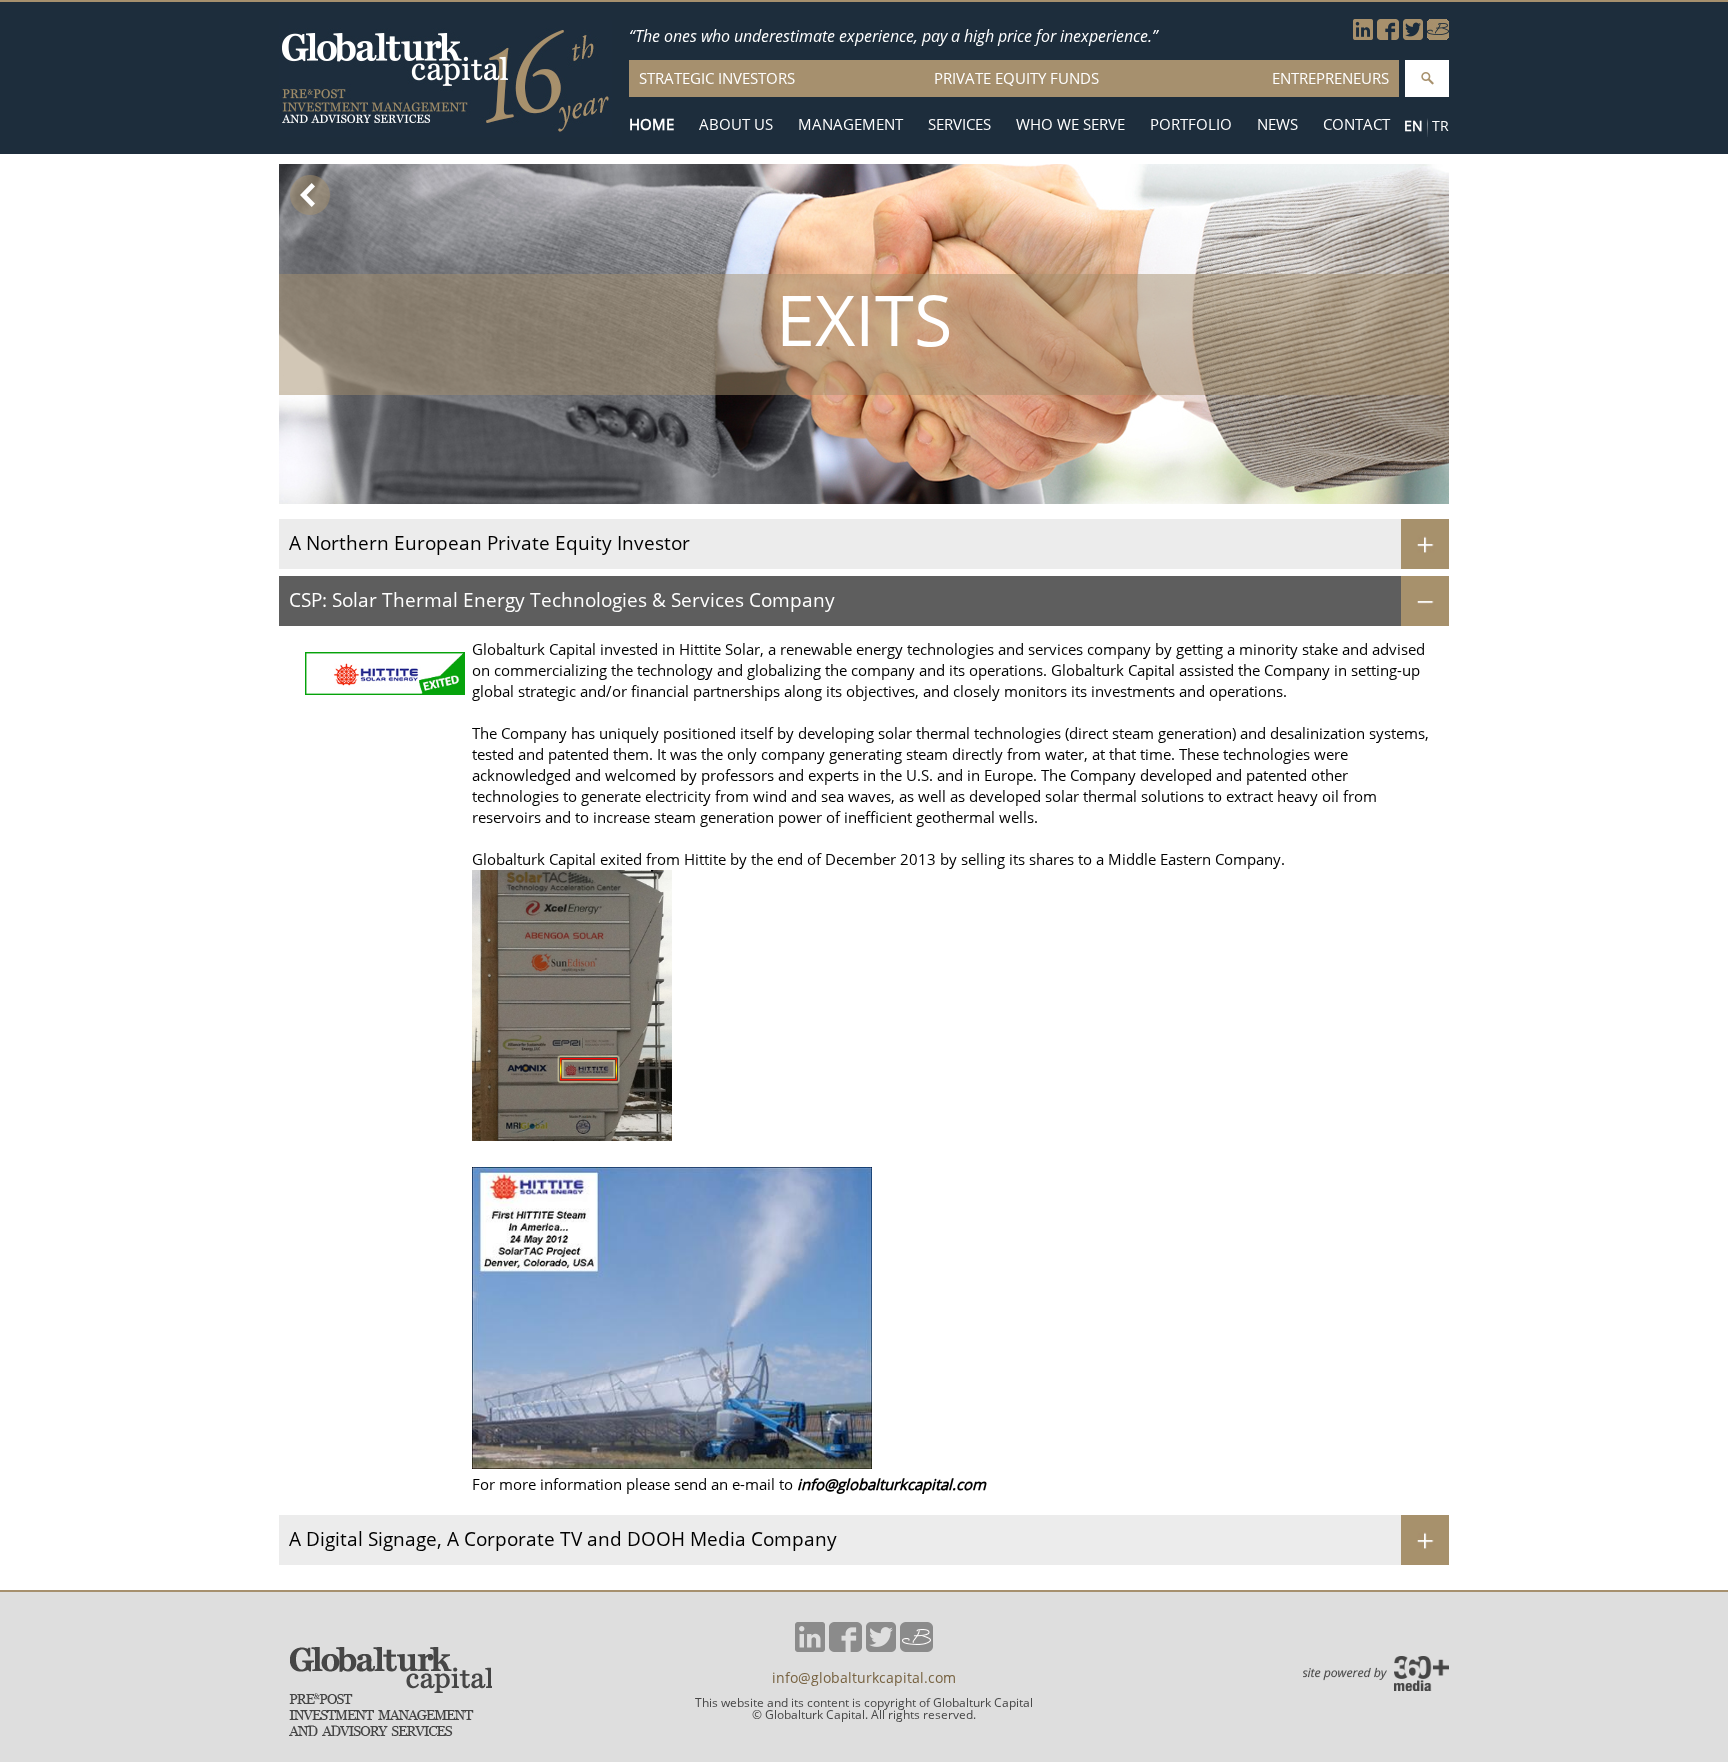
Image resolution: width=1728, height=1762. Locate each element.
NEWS (1277, 124)
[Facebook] (1388, 34)
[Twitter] (1413, 34)
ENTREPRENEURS (1330, 78)
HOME (651, 124)
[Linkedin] (1363, 34)
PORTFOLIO (1191, 124)
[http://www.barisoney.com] (1438, 34)
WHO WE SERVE (1070, 124)
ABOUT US (736, 124)
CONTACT (1356, 124)
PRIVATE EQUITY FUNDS (1016, 78)
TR (1440, 125)
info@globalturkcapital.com (891, 1484)
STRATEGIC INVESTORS (717, 78)
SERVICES (959, 124)
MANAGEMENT (850, 124)
